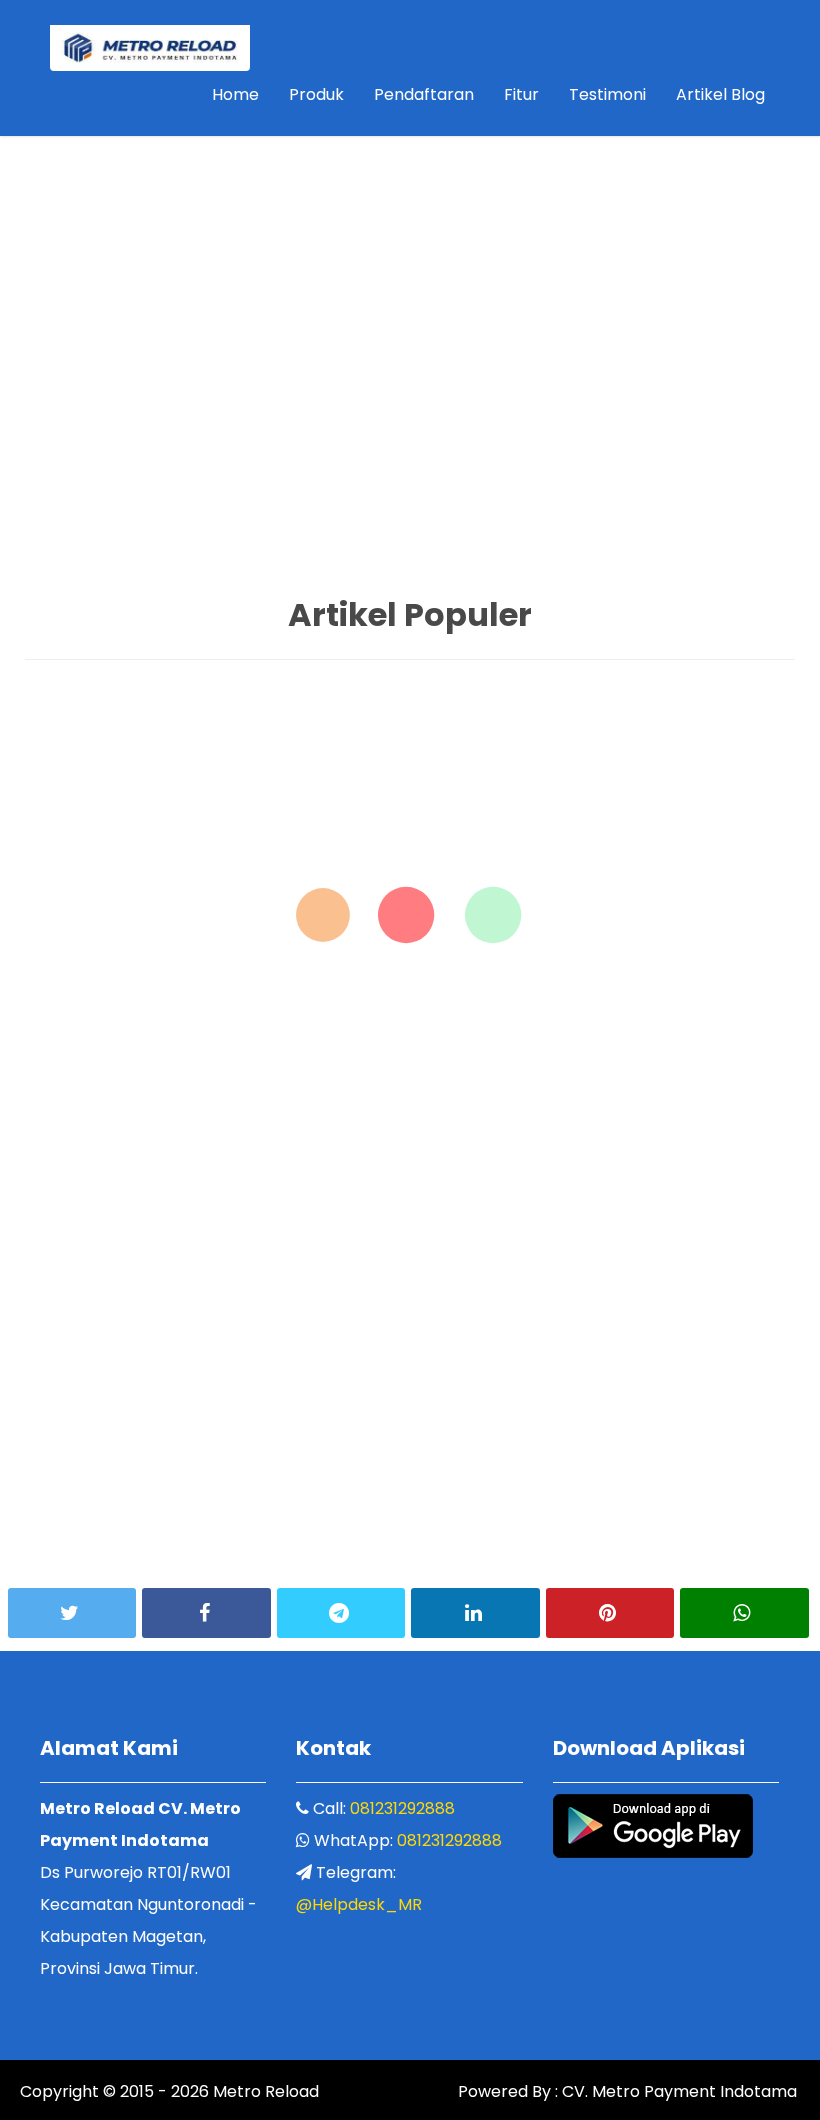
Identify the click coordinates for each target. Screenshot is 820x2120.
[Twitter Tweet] (72, 1613)
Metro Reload (264, 2091)
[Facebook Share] (206, 1613)
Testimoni (607, 94)
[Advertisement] (410, 140)
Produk (316, 94)
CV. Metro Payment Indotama (679, 2091)
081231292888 (402, 1808)
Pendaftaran (424, 94)
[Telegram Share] (341, 1613)
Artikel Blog (720, 94)
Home (235, 94)
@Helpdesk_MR (359, 1904)
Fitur (521, 94)
